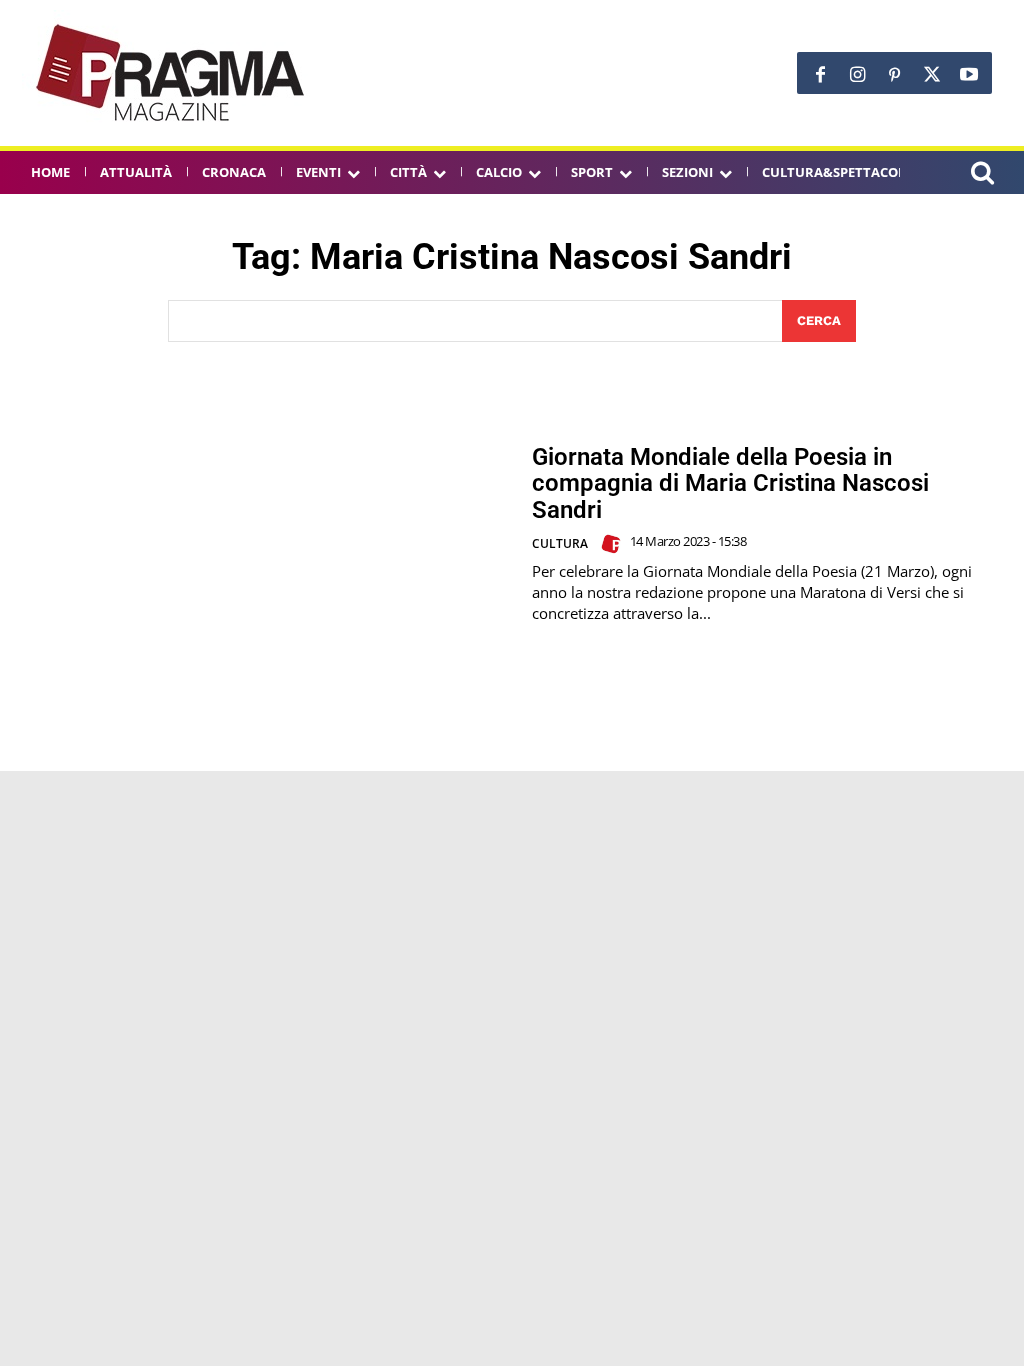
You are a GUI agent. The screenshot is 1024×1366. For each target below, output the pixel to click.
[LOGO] (172, 73)
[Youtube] (968, 75)
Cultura (560, 543)
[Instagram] (857, 75)
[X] (931, 75)
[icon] (982, 175)
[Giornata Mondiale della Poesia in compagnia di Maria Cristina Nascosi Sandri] (266, 534)
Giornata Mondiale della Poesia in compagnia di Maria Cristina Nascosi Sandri (730, 483)
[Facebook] (820, 75)
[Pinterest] (894, 75)
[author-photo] (614, 544)
